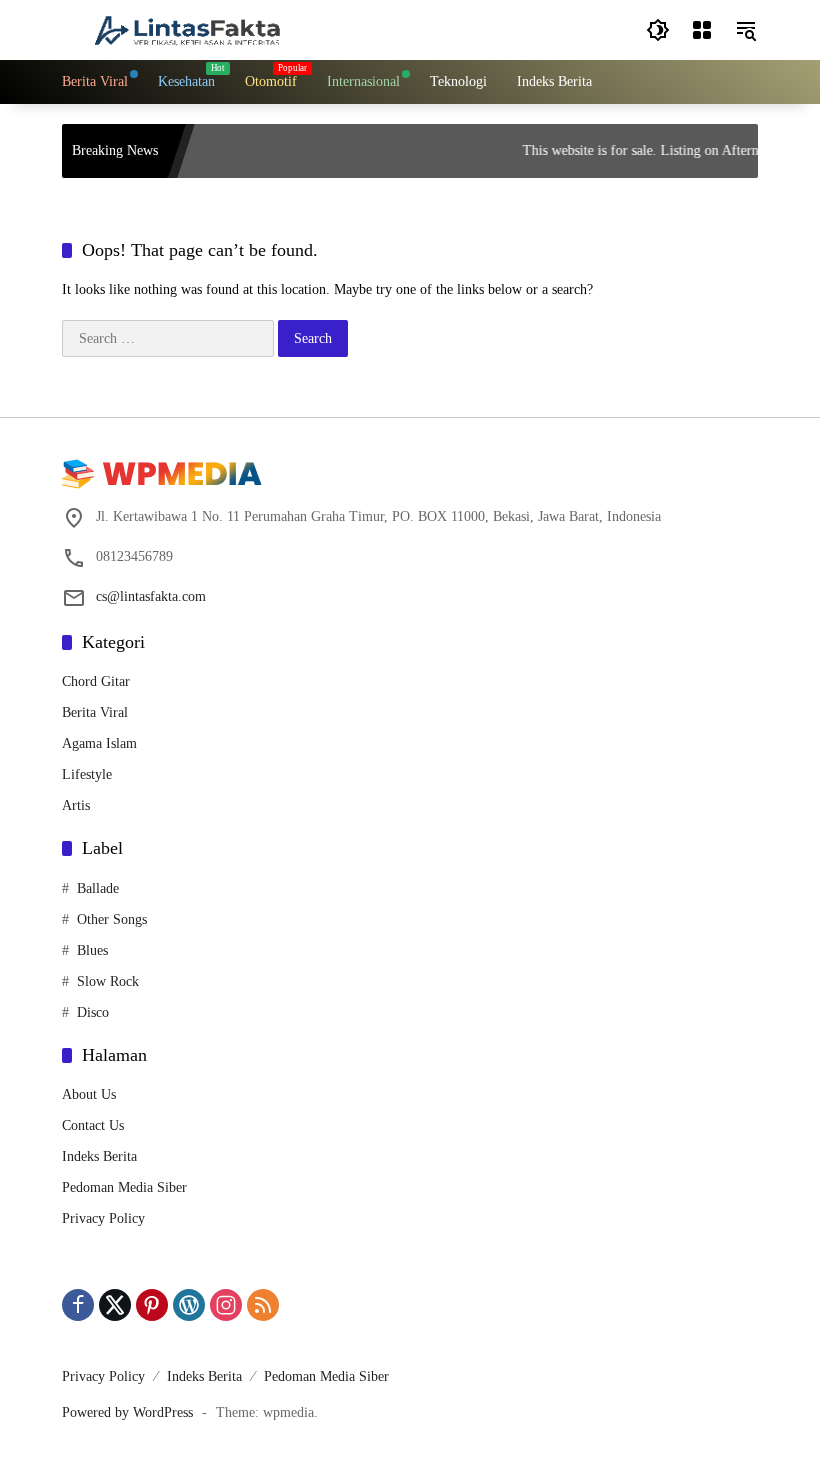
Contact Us (93, 1125)
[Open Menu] (702, 30)
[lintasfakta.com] (187, 28)
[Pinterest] (152, 1305)
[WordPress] (189, 1305)
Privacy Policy (103, 1218)
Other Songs (112, 919)
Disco (93, 1012)
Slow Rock (108, 981)
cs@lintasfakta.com (151, 596)
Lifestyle (87, 774)
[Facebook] (78, 1305)
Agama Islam (99, 743)
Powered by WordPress (127, 1412)
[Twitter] (115, 1305)
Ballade (98, 888)
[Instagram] (226, 1305)
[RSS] (263, 1305)
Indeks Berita (99, 1156)
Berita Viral (95, 712)
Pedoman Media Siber (124, 1187)
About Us (89, 1094)
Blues (92, 950)
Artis (76, 805)
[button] (658, 30)
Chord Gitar (96, 681)
